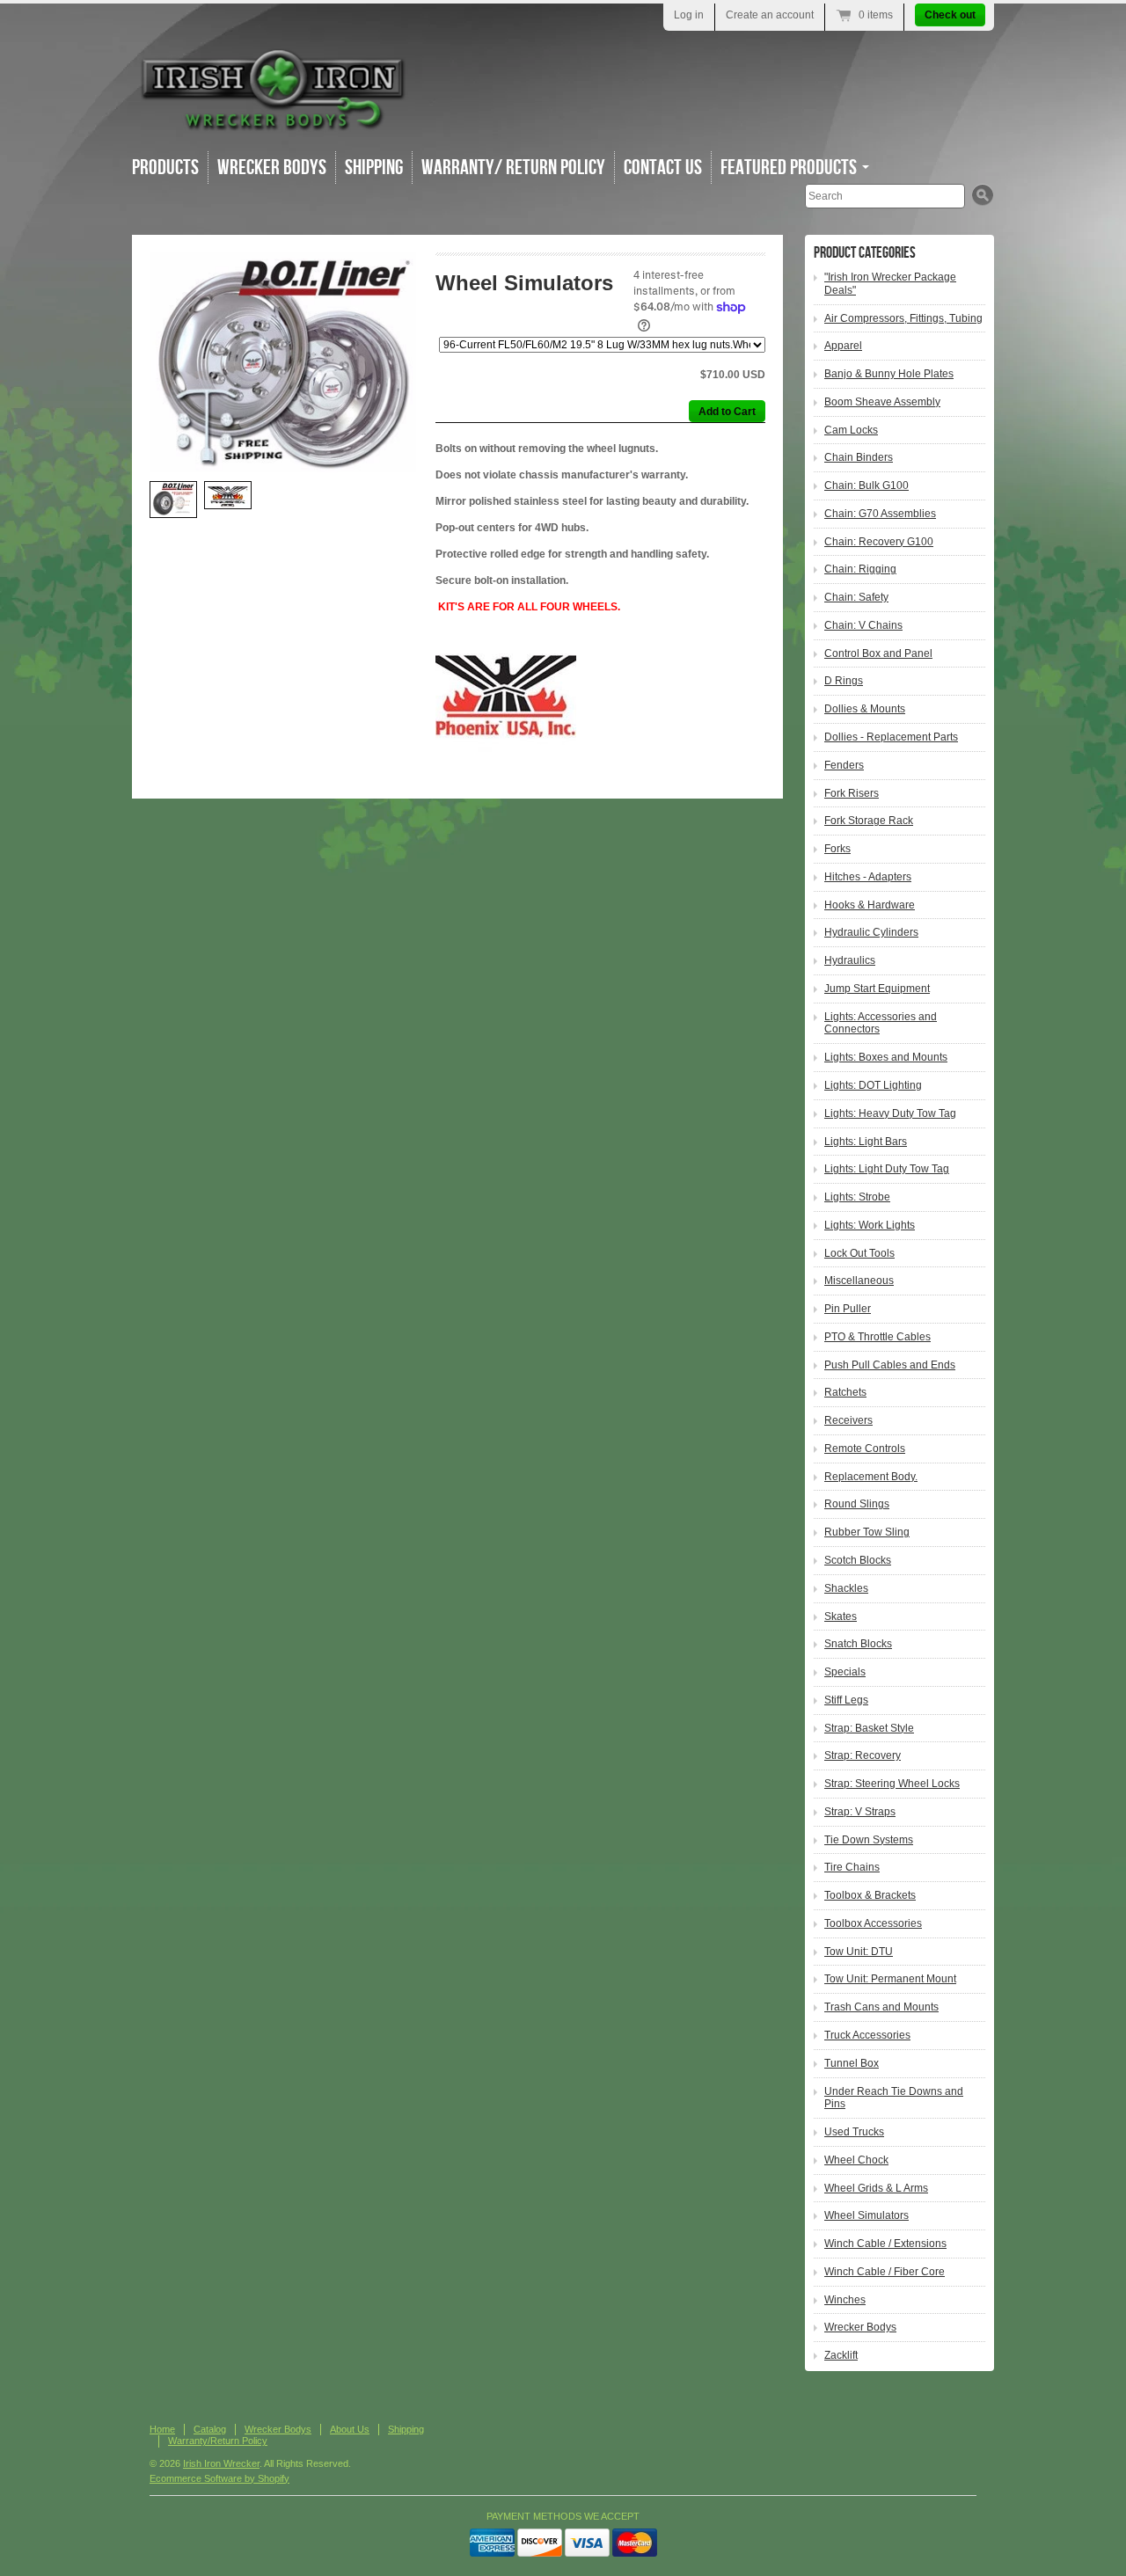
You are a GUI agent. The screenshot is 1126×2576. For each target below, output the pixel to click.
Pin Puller (848, 1309)
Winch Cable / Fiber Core (885, 2272)
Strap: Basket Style (869, 1728)
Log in (689, 15)
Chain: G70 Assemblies (880, 514)
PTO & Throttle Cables (877, 1337)
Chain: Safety (856, 597)
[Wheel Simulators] (283, 362)
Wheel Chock (856, 2160)
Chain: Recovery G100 (879, 542)
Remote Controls (865, 1449)
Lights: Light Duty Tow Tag (887, 1169)
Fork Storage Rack (869, 821)
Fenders (844, 765)
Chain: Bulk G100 (866, 485)
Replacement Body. (871, 1477)
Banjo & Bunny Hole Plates (889, 374)
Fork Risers (852, 793)
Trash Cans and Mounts (881, 2007)
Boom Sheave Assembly (882, 402)
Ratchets (845, 1392)
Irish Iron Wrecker (221, 2463)
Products (165, 168)
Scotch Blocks (858, 1560)
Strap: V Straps (860, 1812)
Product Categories (865, 253)
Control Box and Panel (878, 653)
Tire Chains (852, 1867)
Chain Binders (859, 457)
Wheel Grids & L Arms (876, 2188)
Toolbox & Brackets (870, 1895)
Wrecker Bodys (272, 168)
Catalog (210, 2429)
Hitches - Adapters (868, 877)
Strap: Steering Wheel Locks (892, 1784)
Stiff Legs (846, 1700)
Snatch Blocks (858, 1644)
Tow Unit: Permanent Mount (890, 1979)
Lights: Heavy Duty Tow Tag (890, 1113)
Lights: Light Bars (866, 1142)
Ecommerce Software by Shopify (219, 2478)
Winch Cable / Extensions (885, 2244)
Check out (950, 15)
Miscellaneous (859, 1281)
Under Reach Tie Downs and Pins (894, 2098)
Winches (845, 2300)
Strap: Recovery (863, 1755)
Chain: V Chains (863, 625)
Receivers (848, 1420)
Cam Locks (851, 430)
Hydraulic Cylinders (871, 932)
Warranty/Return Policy (218, 2441)
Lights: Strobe (857, 1197)
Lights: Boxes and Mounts (886, 1057)
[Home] (273, 123)
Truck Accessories (867, 2035)
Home (162, 2429)
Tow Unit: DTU (859, 1952)
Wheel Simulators (866, 2215)
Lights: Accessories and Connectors (881, 1023)
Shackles (846, 1588)
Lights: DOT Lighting (873, 1085)
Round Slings (857, 1504)
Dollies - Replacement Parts (891, 737)
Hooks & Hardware (870, 905)
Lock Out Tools (859, 1253)
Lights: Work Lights (870, 1225)
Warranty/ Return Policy (513, 168)
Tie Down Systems (869, 1840)
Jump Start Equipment (877, 989)
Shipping (374, 168)
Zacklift (841, 2355)
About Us (350, 2429)
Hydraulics (850, 960)
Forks (837, 849)
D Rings (844, 681)
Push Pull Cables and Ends (890, 1365)
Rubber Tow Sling (867, 1532)
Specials (845, 1672)
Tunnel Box (852, 2063)
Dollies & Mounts (865, 709)
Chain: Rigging (860, 569)
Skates (841, 1616)
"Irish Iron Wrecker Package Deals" (890, 284)
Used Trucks (854, 2132)
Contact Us (663, 168)
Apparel (843, 346)
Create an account (770, 15)
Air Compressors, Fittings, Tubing (903, 318)
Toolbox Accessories (873, 1923)
